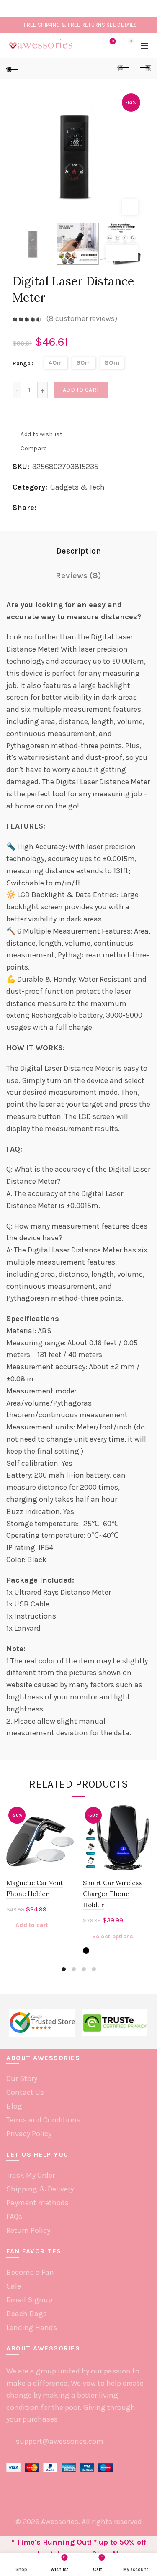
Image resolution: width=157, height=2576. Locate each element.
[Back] (13, 68)
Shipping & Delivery (40, 2189)
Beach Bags (27, 2314)
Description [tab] (79, 551)
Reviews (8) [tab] (78, 576)
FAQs (14, 2217)
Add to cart (81, 390)
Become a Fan (30, 2272)
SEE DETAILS (122, 25)
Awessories (60, 2522)
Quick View (67, 1841)
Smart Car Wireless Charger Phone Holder (112, 1894)
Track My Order (31, 2175)
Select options (113, 1936)
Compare (33, 448)
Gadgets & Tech (77, 487)
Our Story (22, 2078)
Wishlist (113, 41)
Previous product (124, 68)
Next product (144, 68)
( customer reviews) (82, 319)
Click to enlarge (130, 207)
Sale (14, 2286)
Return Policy (28, 2230)
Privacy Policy (29, 2134)
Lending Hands (32, 2327)
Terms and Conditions (43, 2120)
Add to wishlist (41, 434)
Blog (14, 2106)
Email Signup (29, 2300)
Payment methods (37, 2203)
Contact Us (25, 2092)
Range (22, 363)
